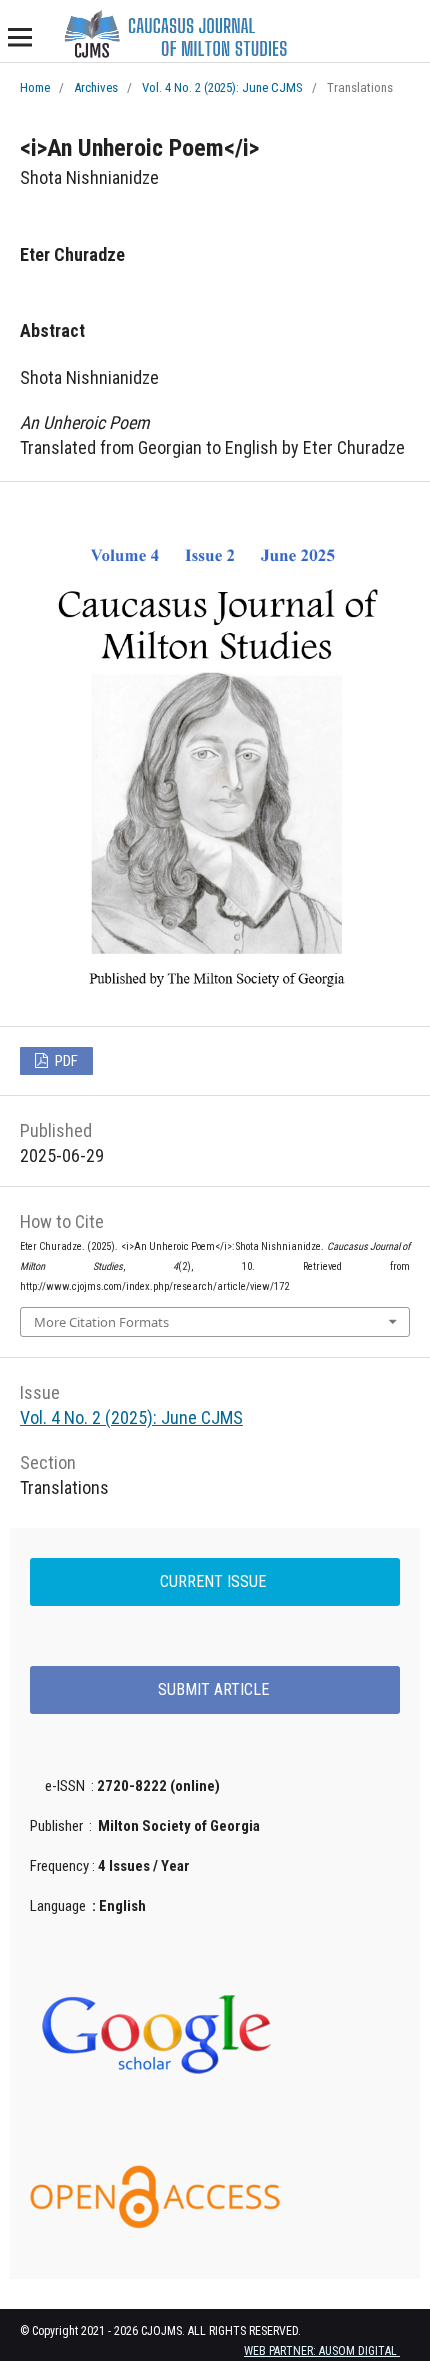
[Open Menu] (20, 37)
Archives (96, 87)
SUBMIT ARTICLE (215, 1689)
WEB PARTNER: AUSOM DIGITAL (322, 2351)
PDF (65, 1061)
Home (35, 87)
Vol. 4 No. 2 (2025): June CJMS (222, 87)
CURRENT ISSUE (215, 1581)
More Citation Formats (101, 1322)
